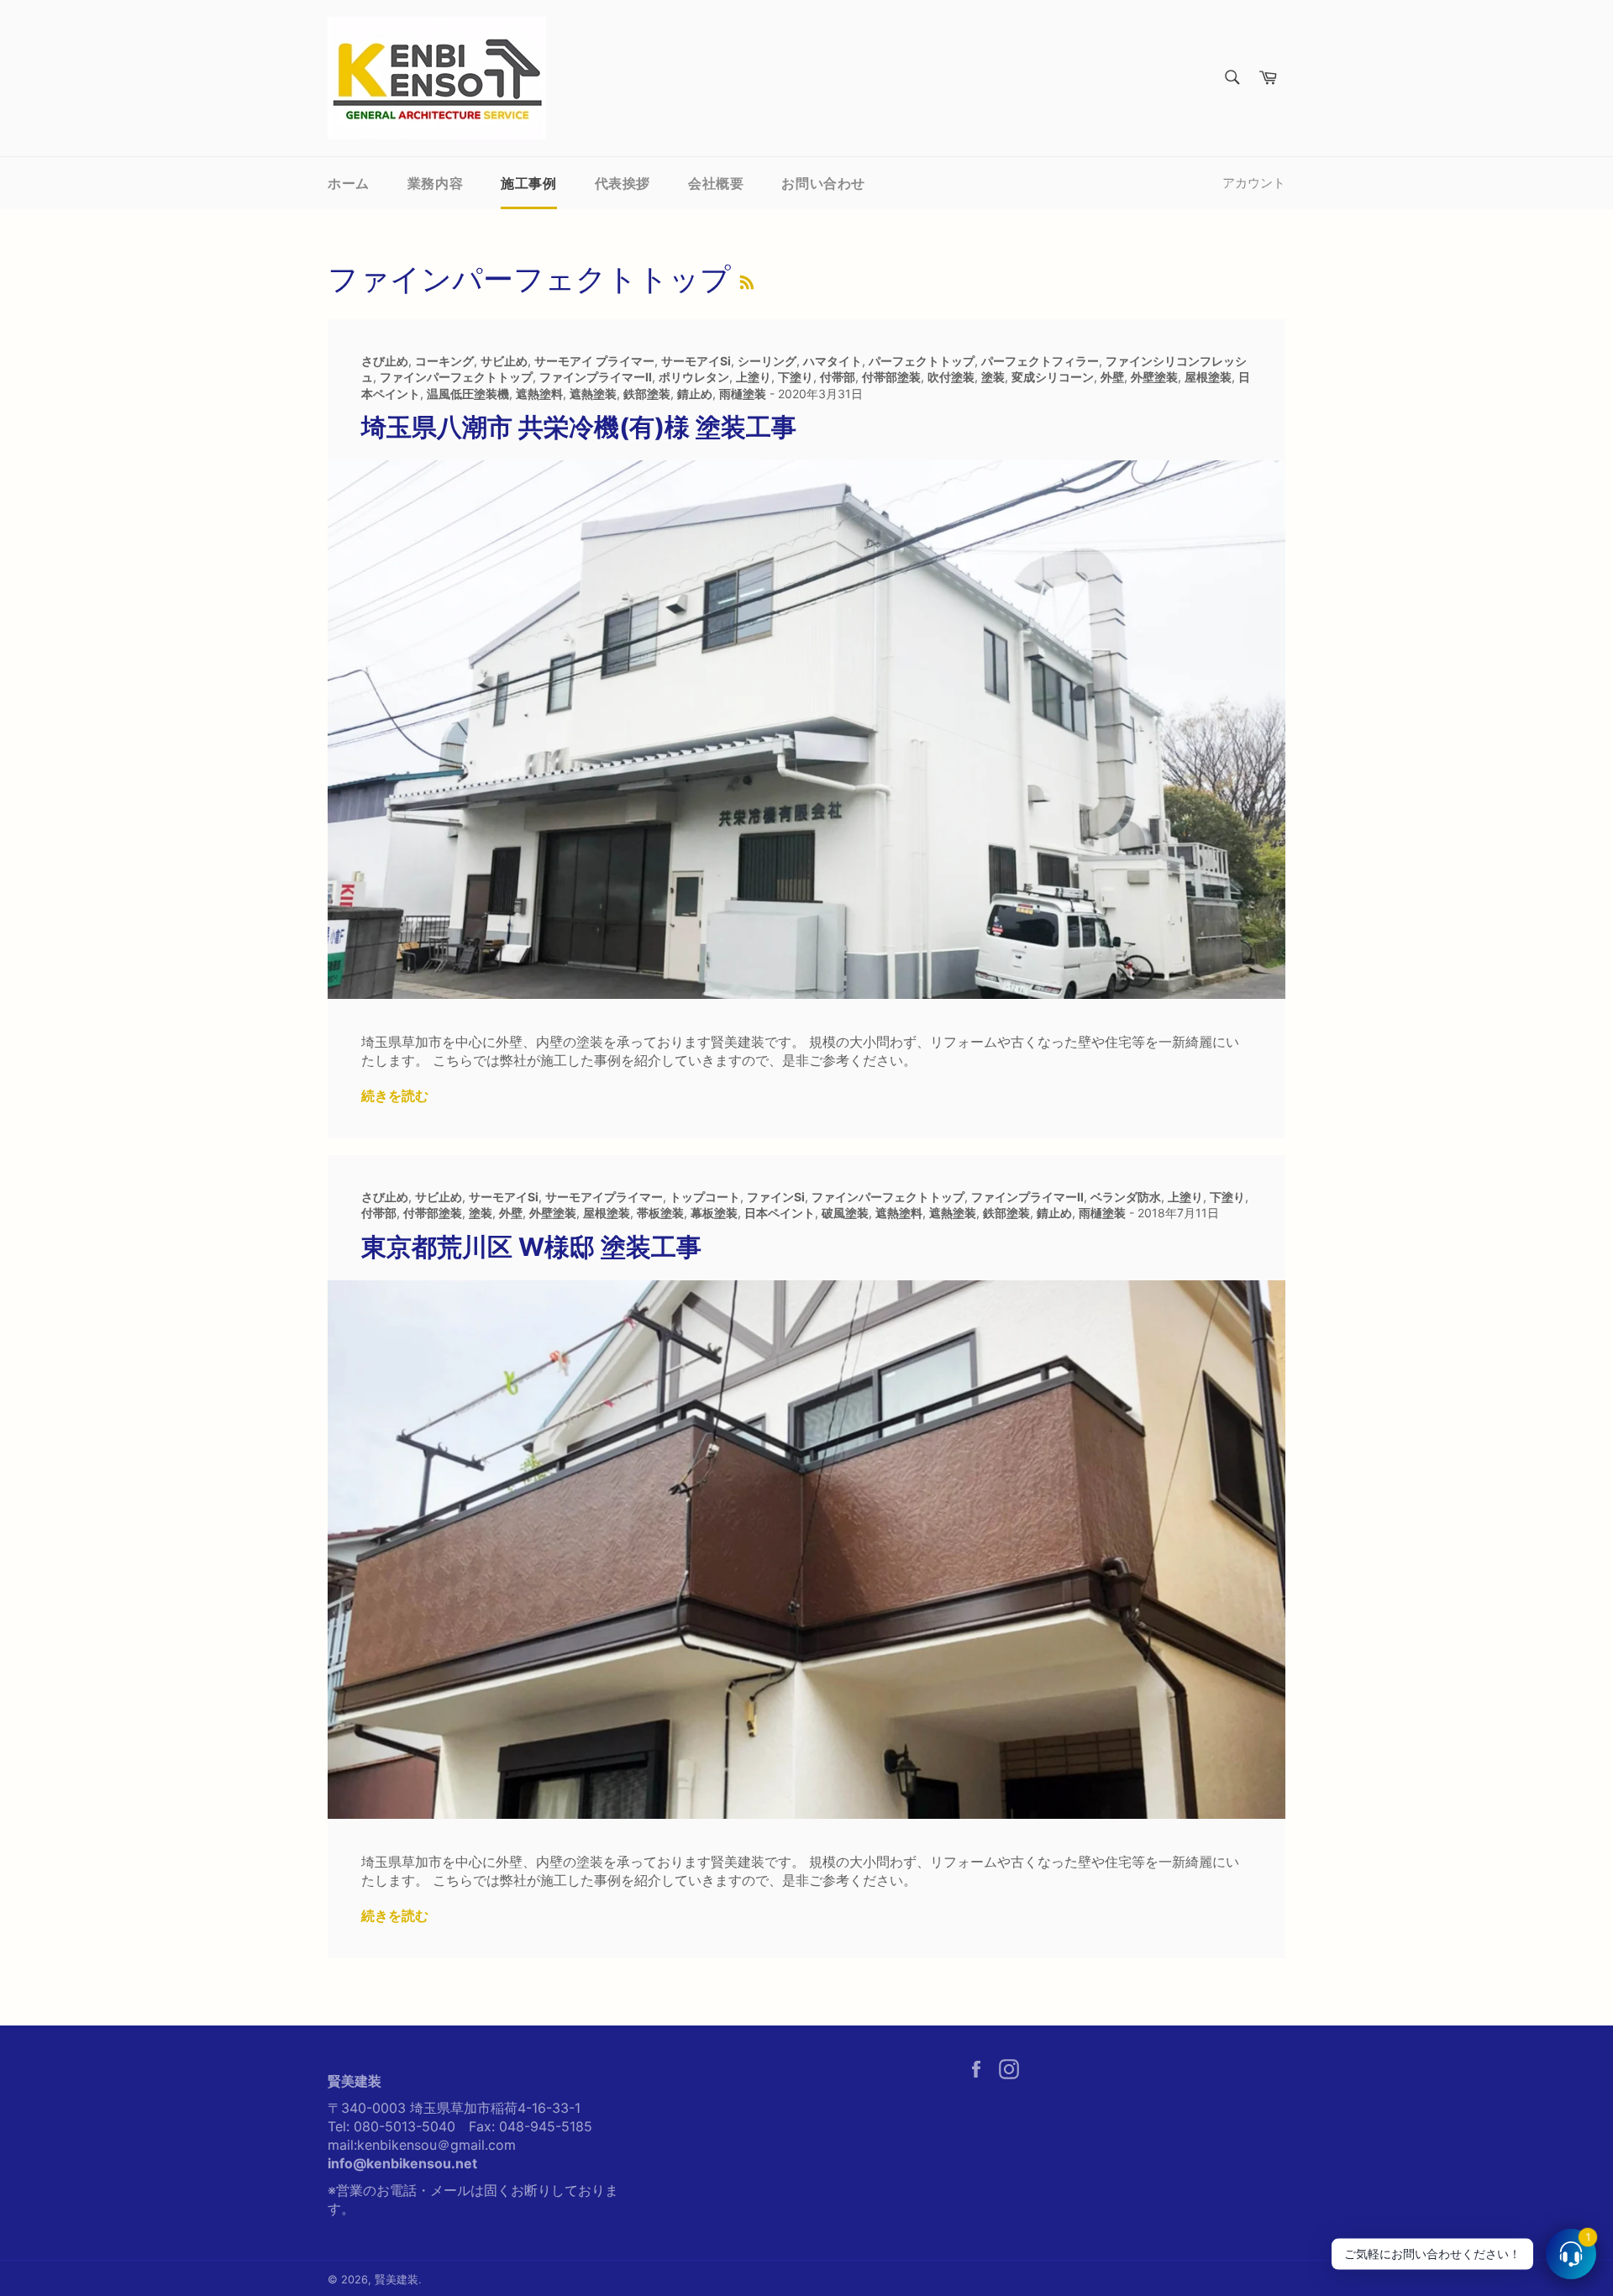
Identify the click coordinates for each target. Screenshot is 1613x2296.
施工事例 (528, 183)
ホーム (349, 183)
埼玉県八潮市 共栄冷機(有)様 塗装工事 (579, 427)
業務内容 (435, 183)
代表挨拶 (623, 183)
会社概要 (716, 183)
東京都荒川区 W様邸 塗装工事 (531, 1247)
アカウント (1254, 183)
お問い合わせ (823, 183)
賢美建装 (397, 2280)
